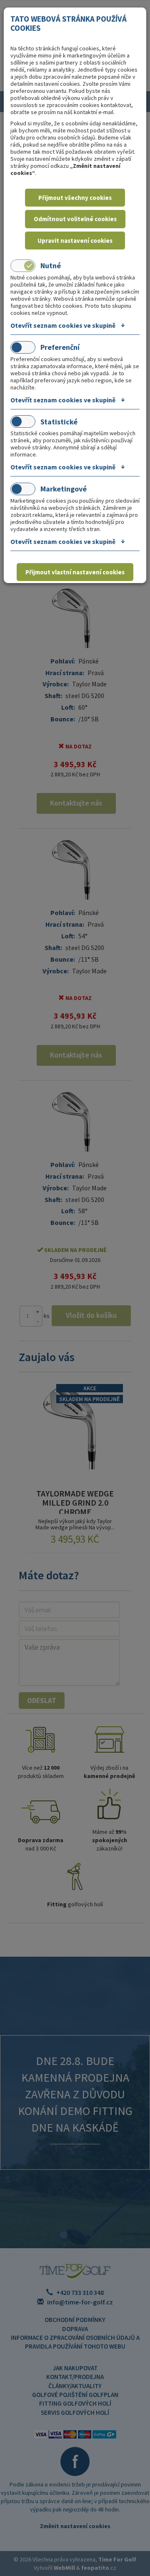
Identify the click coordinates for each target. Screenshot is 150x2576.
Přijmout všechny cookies (75, 198)
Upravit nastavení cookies (75, 241)
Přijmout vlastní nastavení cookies (75, 572)
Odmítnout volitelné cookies (75, 219)
